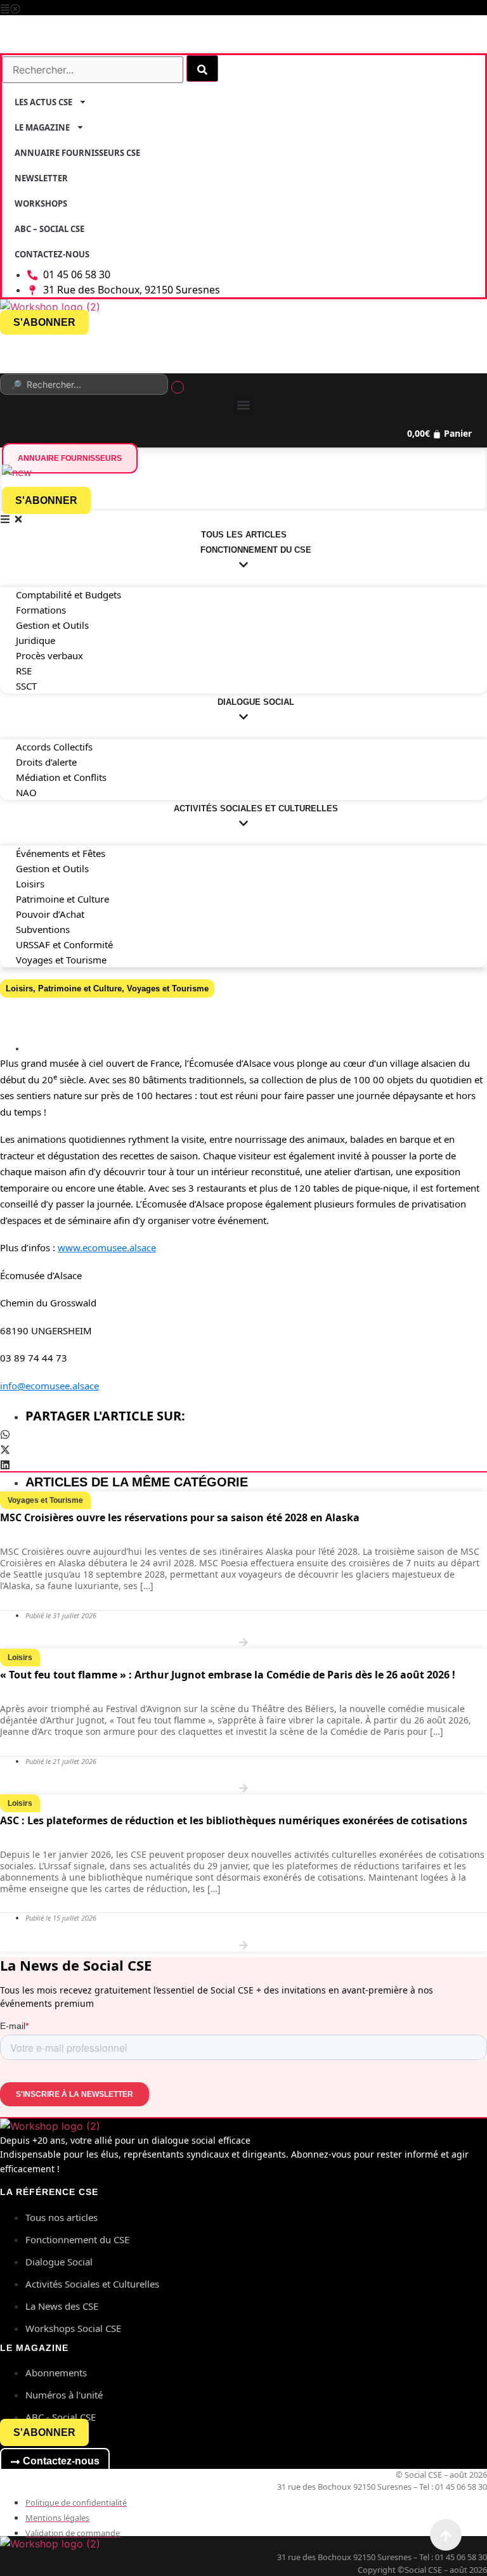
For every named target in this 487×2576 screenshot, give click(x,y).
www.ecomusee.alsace (107, 1247)
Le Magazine (42, 127)
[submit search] (202, 68)
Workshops (41, 203)
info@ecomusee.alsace (49, 1386)
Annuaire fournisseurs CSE (77, 153)
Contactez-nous (52, 254)
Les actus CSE (43, 102)
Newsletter (41, 178)
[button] (243, 8)
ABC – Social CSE (49, 229)
